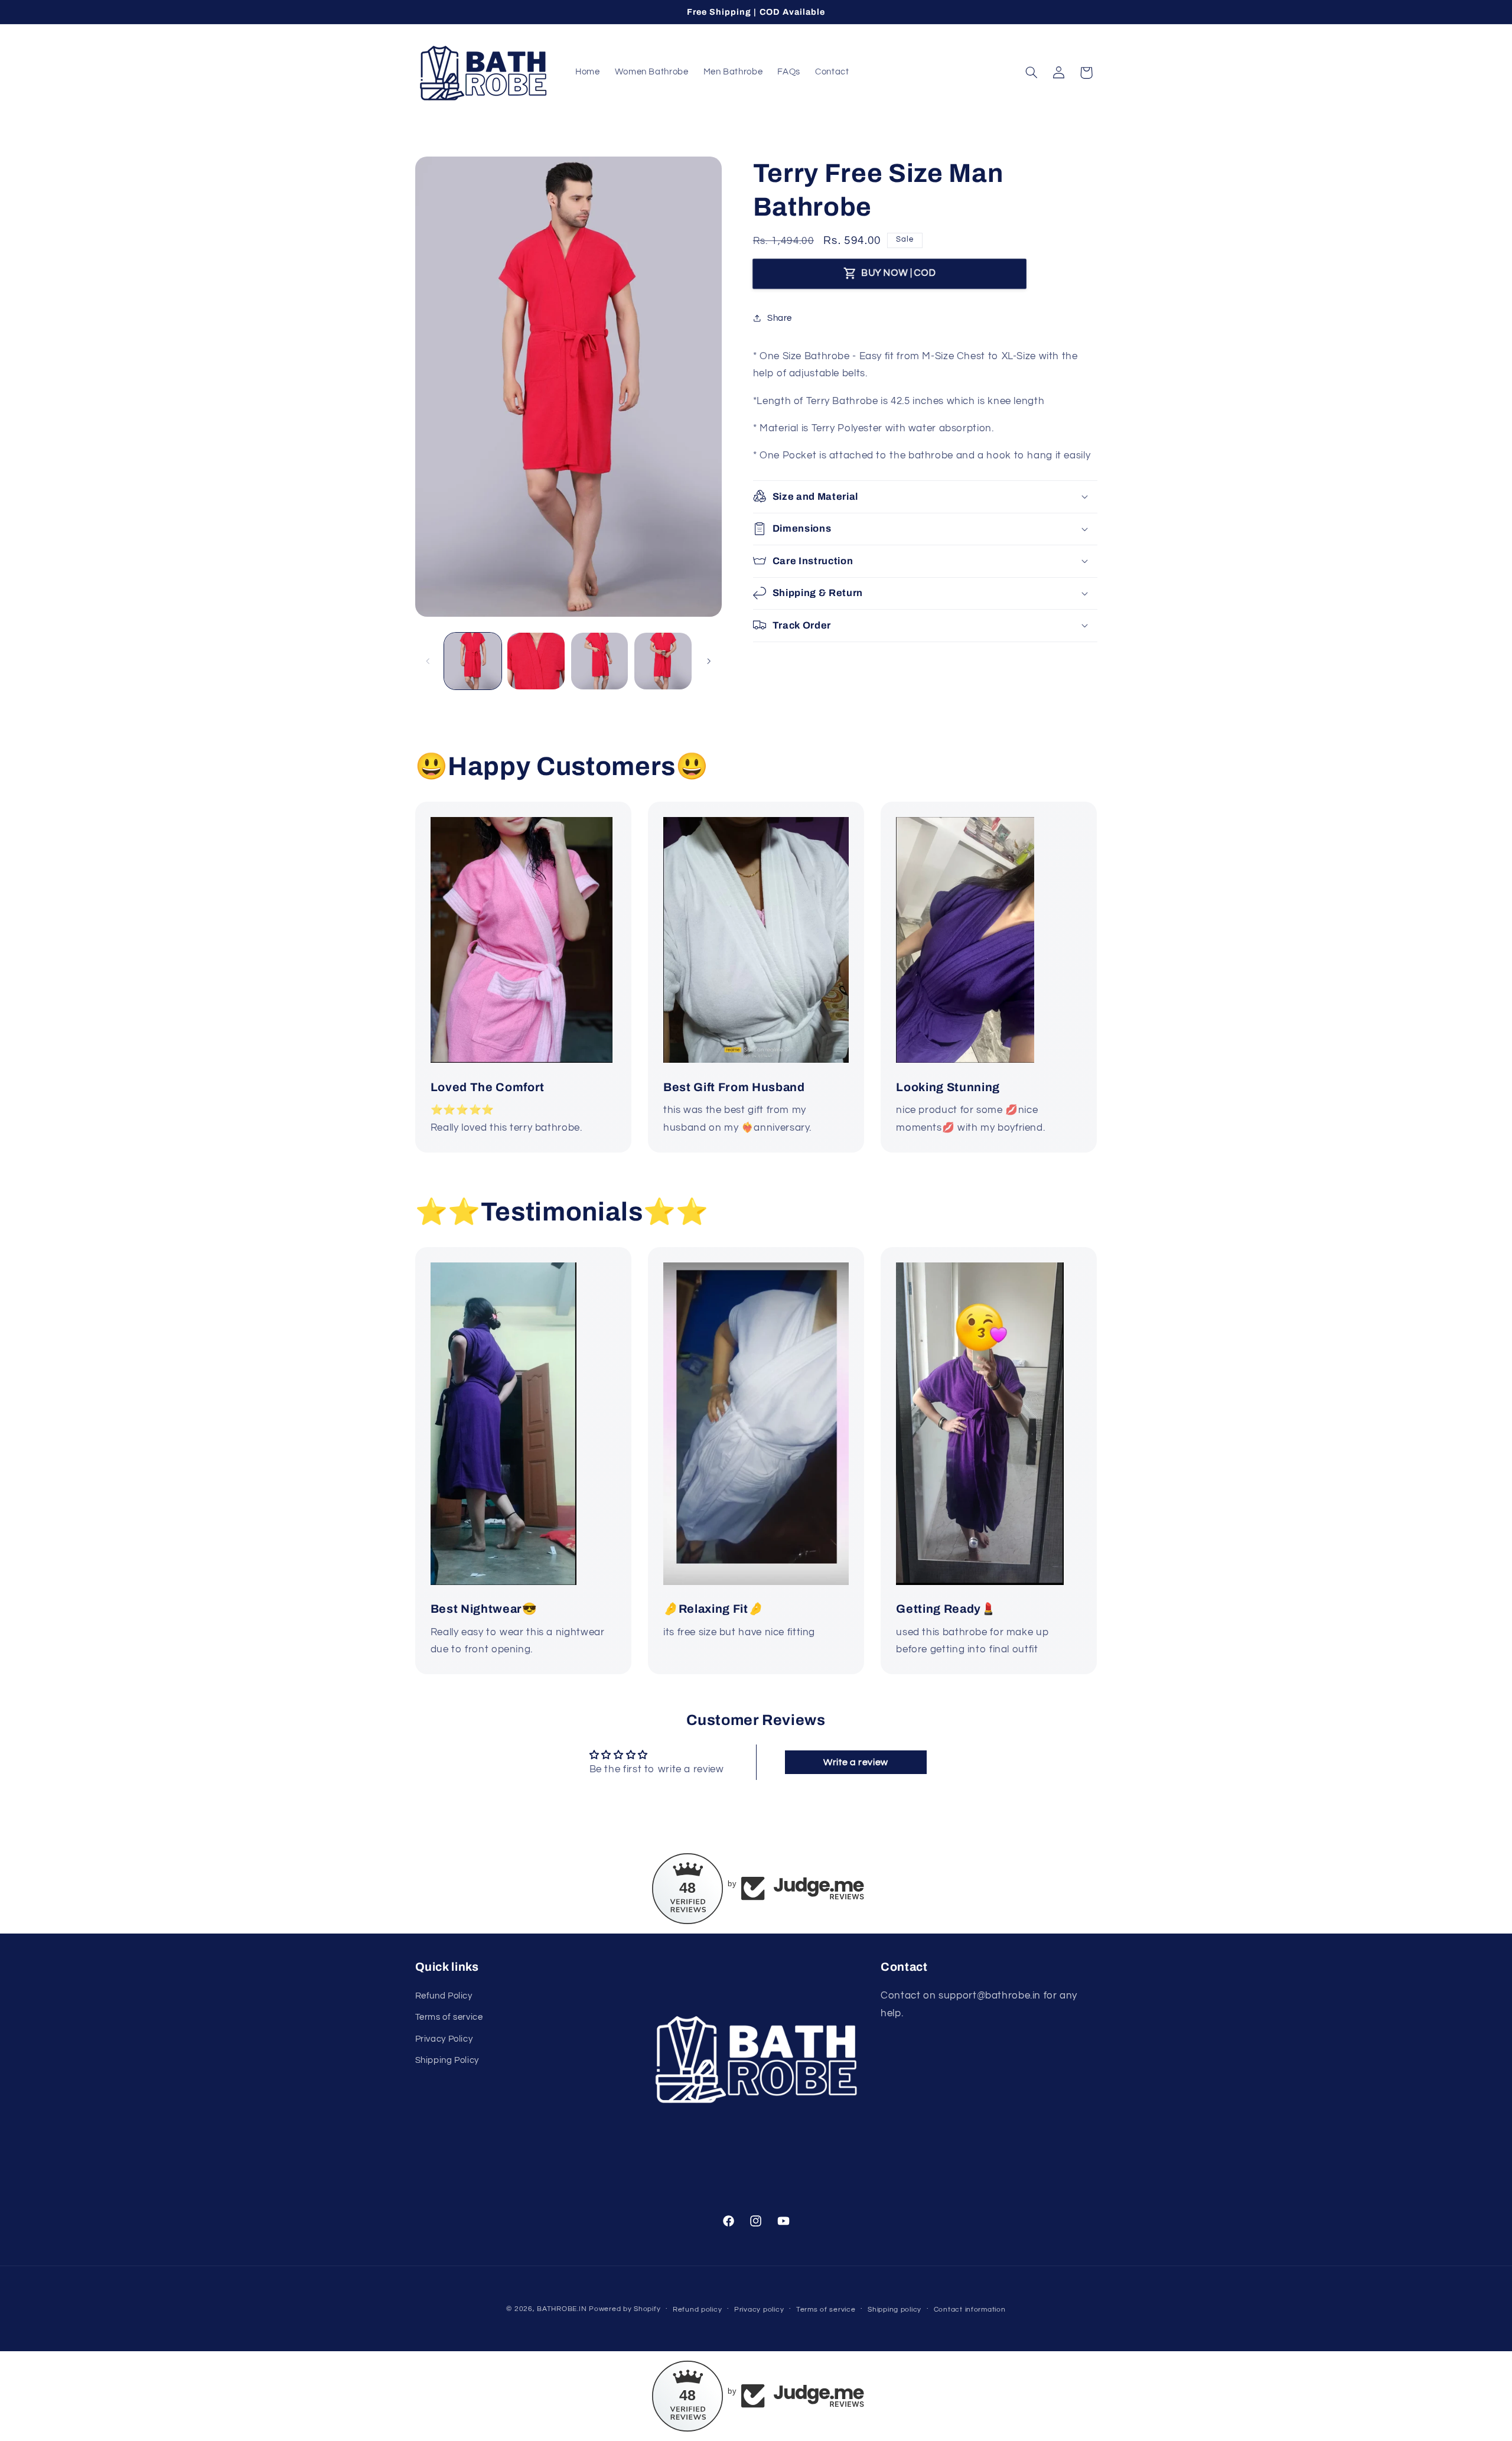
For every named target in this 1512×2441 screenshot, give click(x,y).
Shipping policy (895, 2310)
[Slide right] (709, 661)
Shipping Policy (447, 2060)
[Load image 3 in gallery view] (600, 661)
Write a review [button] (856, 1762)
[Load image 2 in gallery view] (536, 661)
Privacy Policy (444, 2039)
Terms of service (449, 2017)
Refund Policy (444, 1996)
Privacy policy (759, 2310)
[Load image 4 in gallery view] (663, 661)
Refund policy (698, 2310)
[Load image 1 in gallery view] (473, 661)
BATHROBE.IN (562, 2309)
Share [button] (780, 318)
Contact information (970, 2310)
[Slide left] (428, 661)
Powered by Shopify (625, 2309)
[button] (1031, 73)
